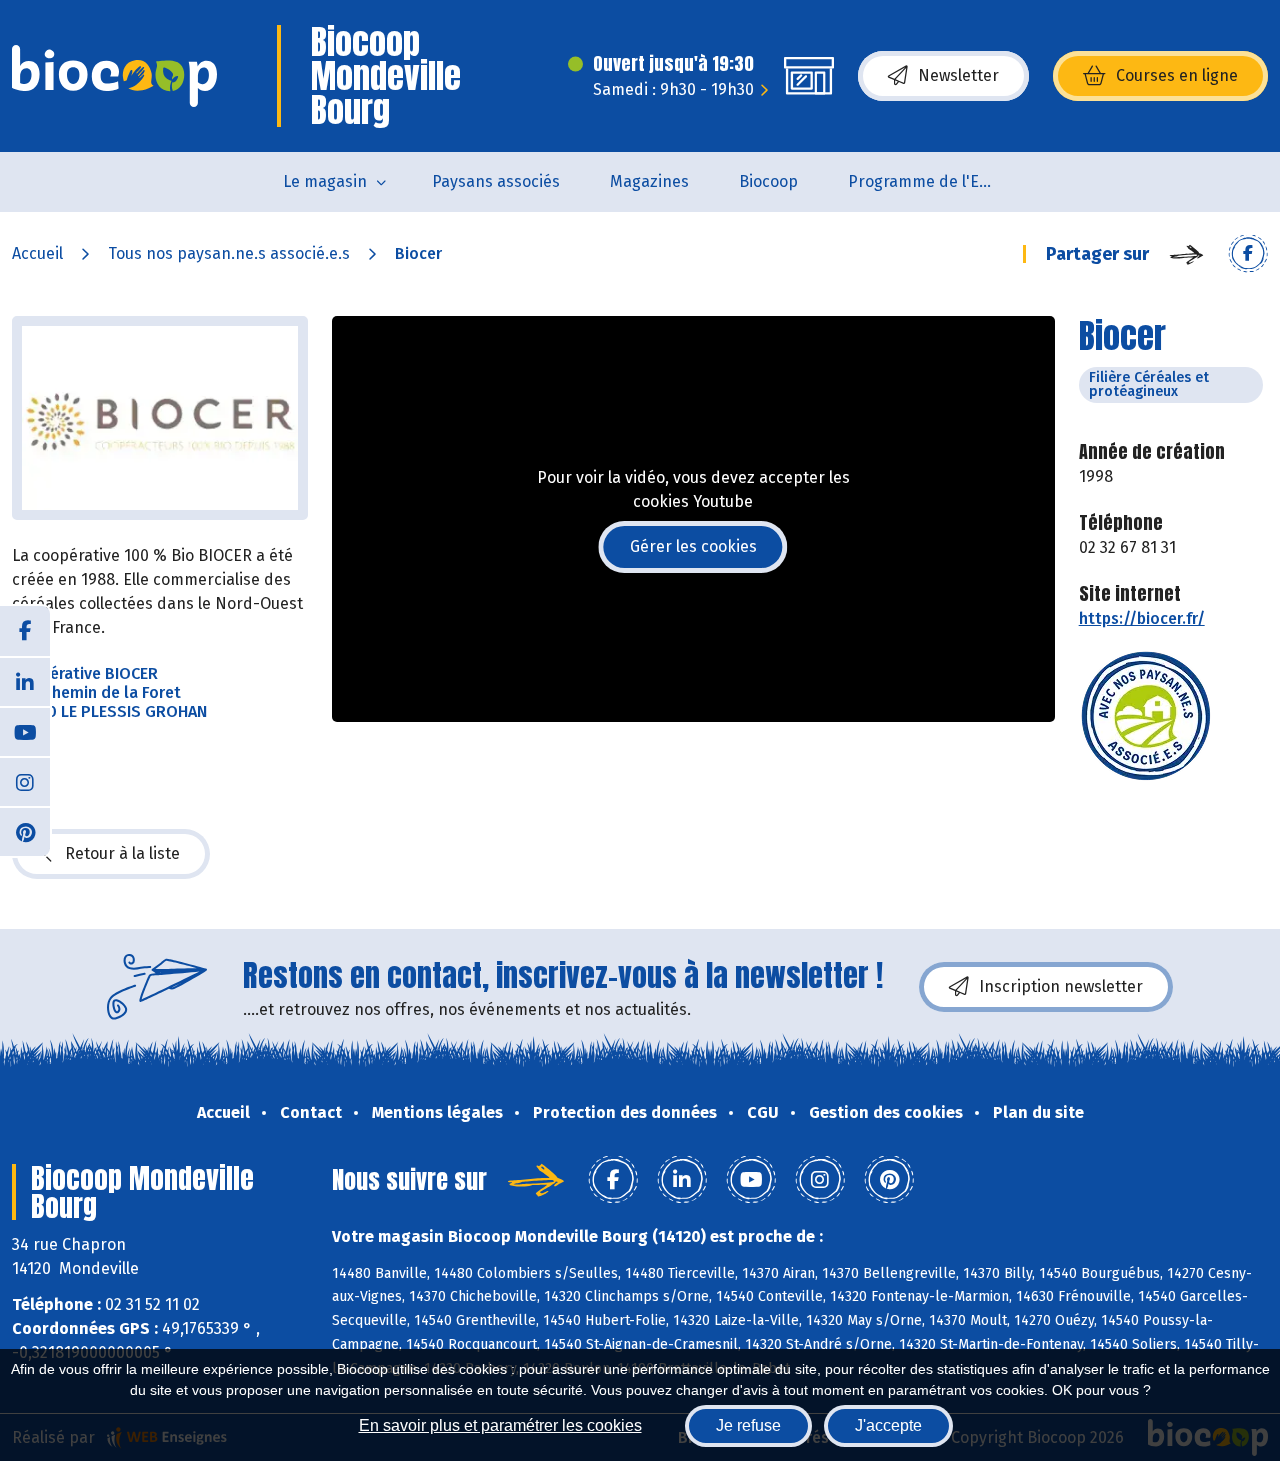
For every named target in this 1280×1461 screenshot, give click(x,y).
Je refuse (748, 1425)
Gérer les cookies (693, 546)
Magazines (649, 181)
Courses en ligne (1177, 75)
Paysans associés (496, 181)
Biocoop (768, 181)
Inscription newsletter (1061, 986)
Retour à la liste (122, 853)
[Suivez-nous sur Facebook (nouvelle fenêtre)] (25, 631)
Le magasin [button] (325, 181)
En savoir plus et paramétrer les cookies (500, 1425)
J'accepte (888, 1425)
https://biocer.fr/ (1142, 618)
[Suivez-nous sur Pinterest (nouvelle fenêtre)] (25, 831)
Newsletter (958, 75)
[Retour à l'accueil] (114, 76)
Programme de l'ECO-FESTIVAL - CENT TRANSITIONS (935, 181)
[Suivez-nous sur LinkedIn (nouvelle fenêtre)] (25, 681)
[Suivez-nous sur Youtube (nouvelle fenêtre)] (25, 731)
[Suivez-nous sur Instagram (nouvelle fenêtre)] (25, 781)
